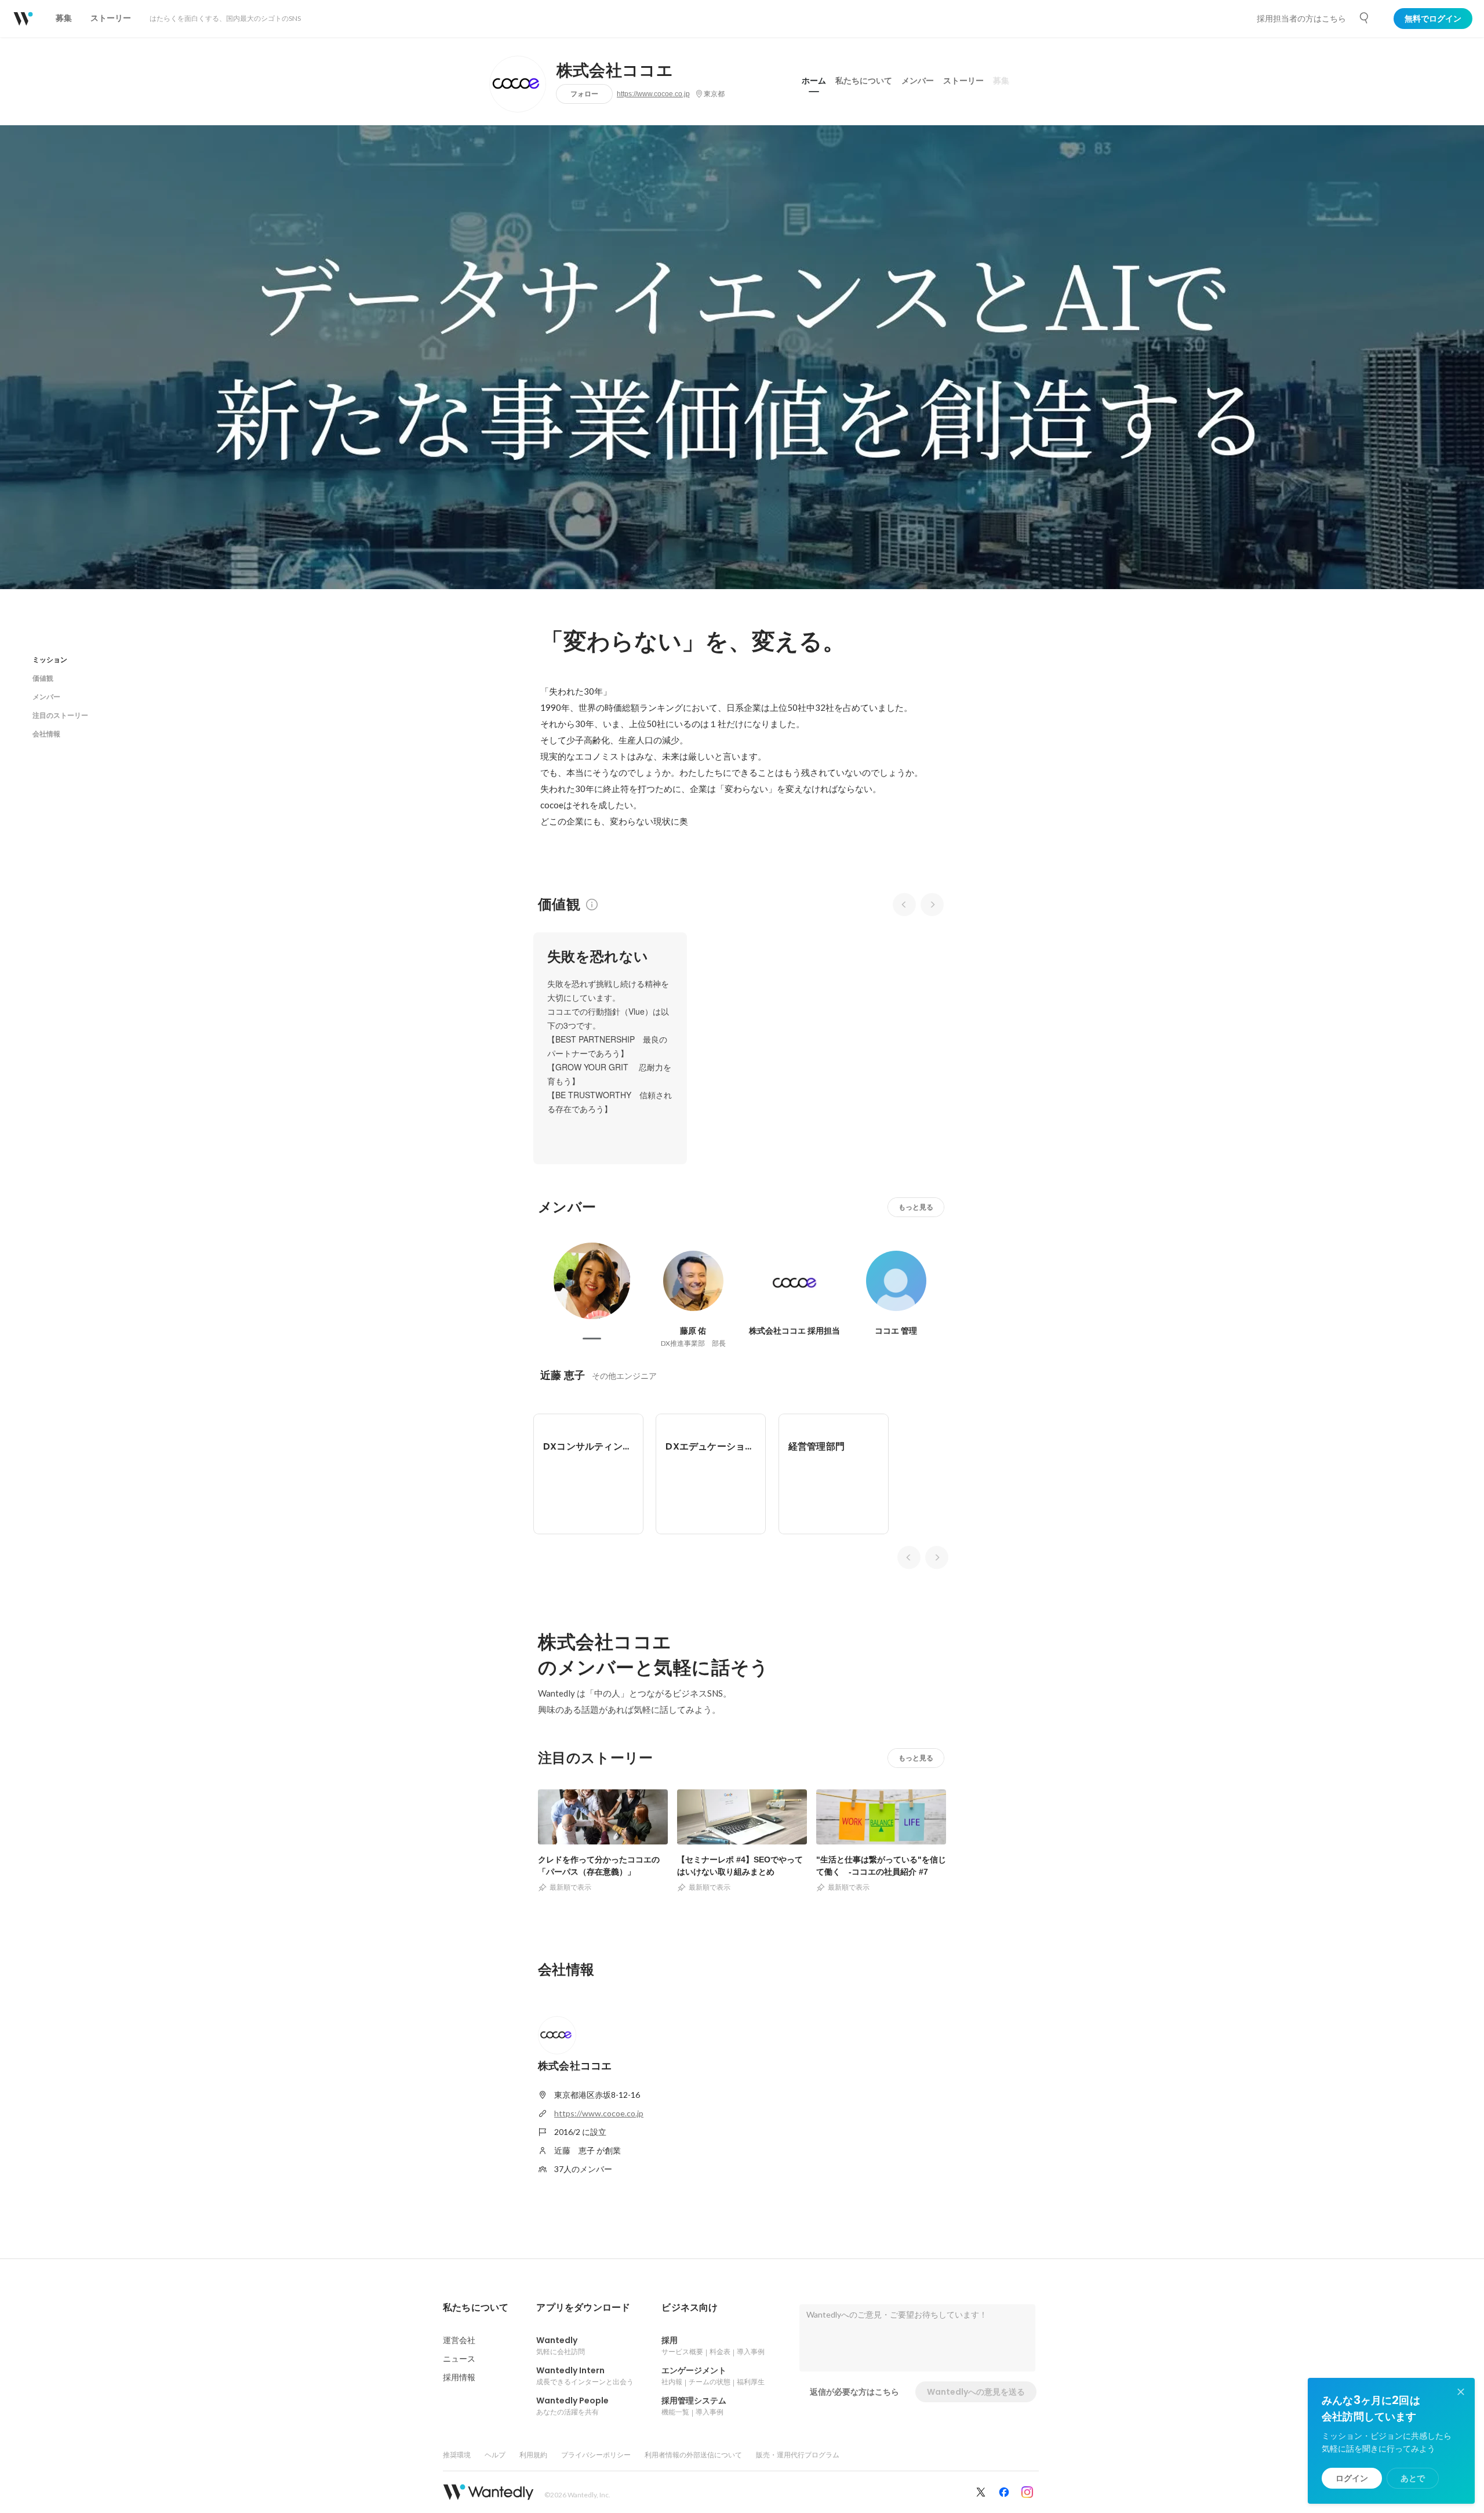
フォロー (584, 94)
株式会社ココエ (615, 71)
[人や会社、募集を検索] (1365, 18)
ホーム (814, 81)
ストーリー (963, 81)
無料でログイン (1433, 19)
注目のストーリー (60, 715)
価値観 (43, 678)
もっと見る (916, 1207)
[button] (476, 2308)
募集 (1001, 81)
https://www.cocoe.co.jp (653, 94)
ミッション (50, 660)
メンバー (918, 81)
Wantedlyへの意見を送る (976, 2392)
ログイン (1352, 2478)
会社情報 (46, 734)
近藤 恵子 (563, 1375)
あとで (1413, 2478)
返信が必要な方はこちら (854, 2392)
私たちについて (864, 81)
